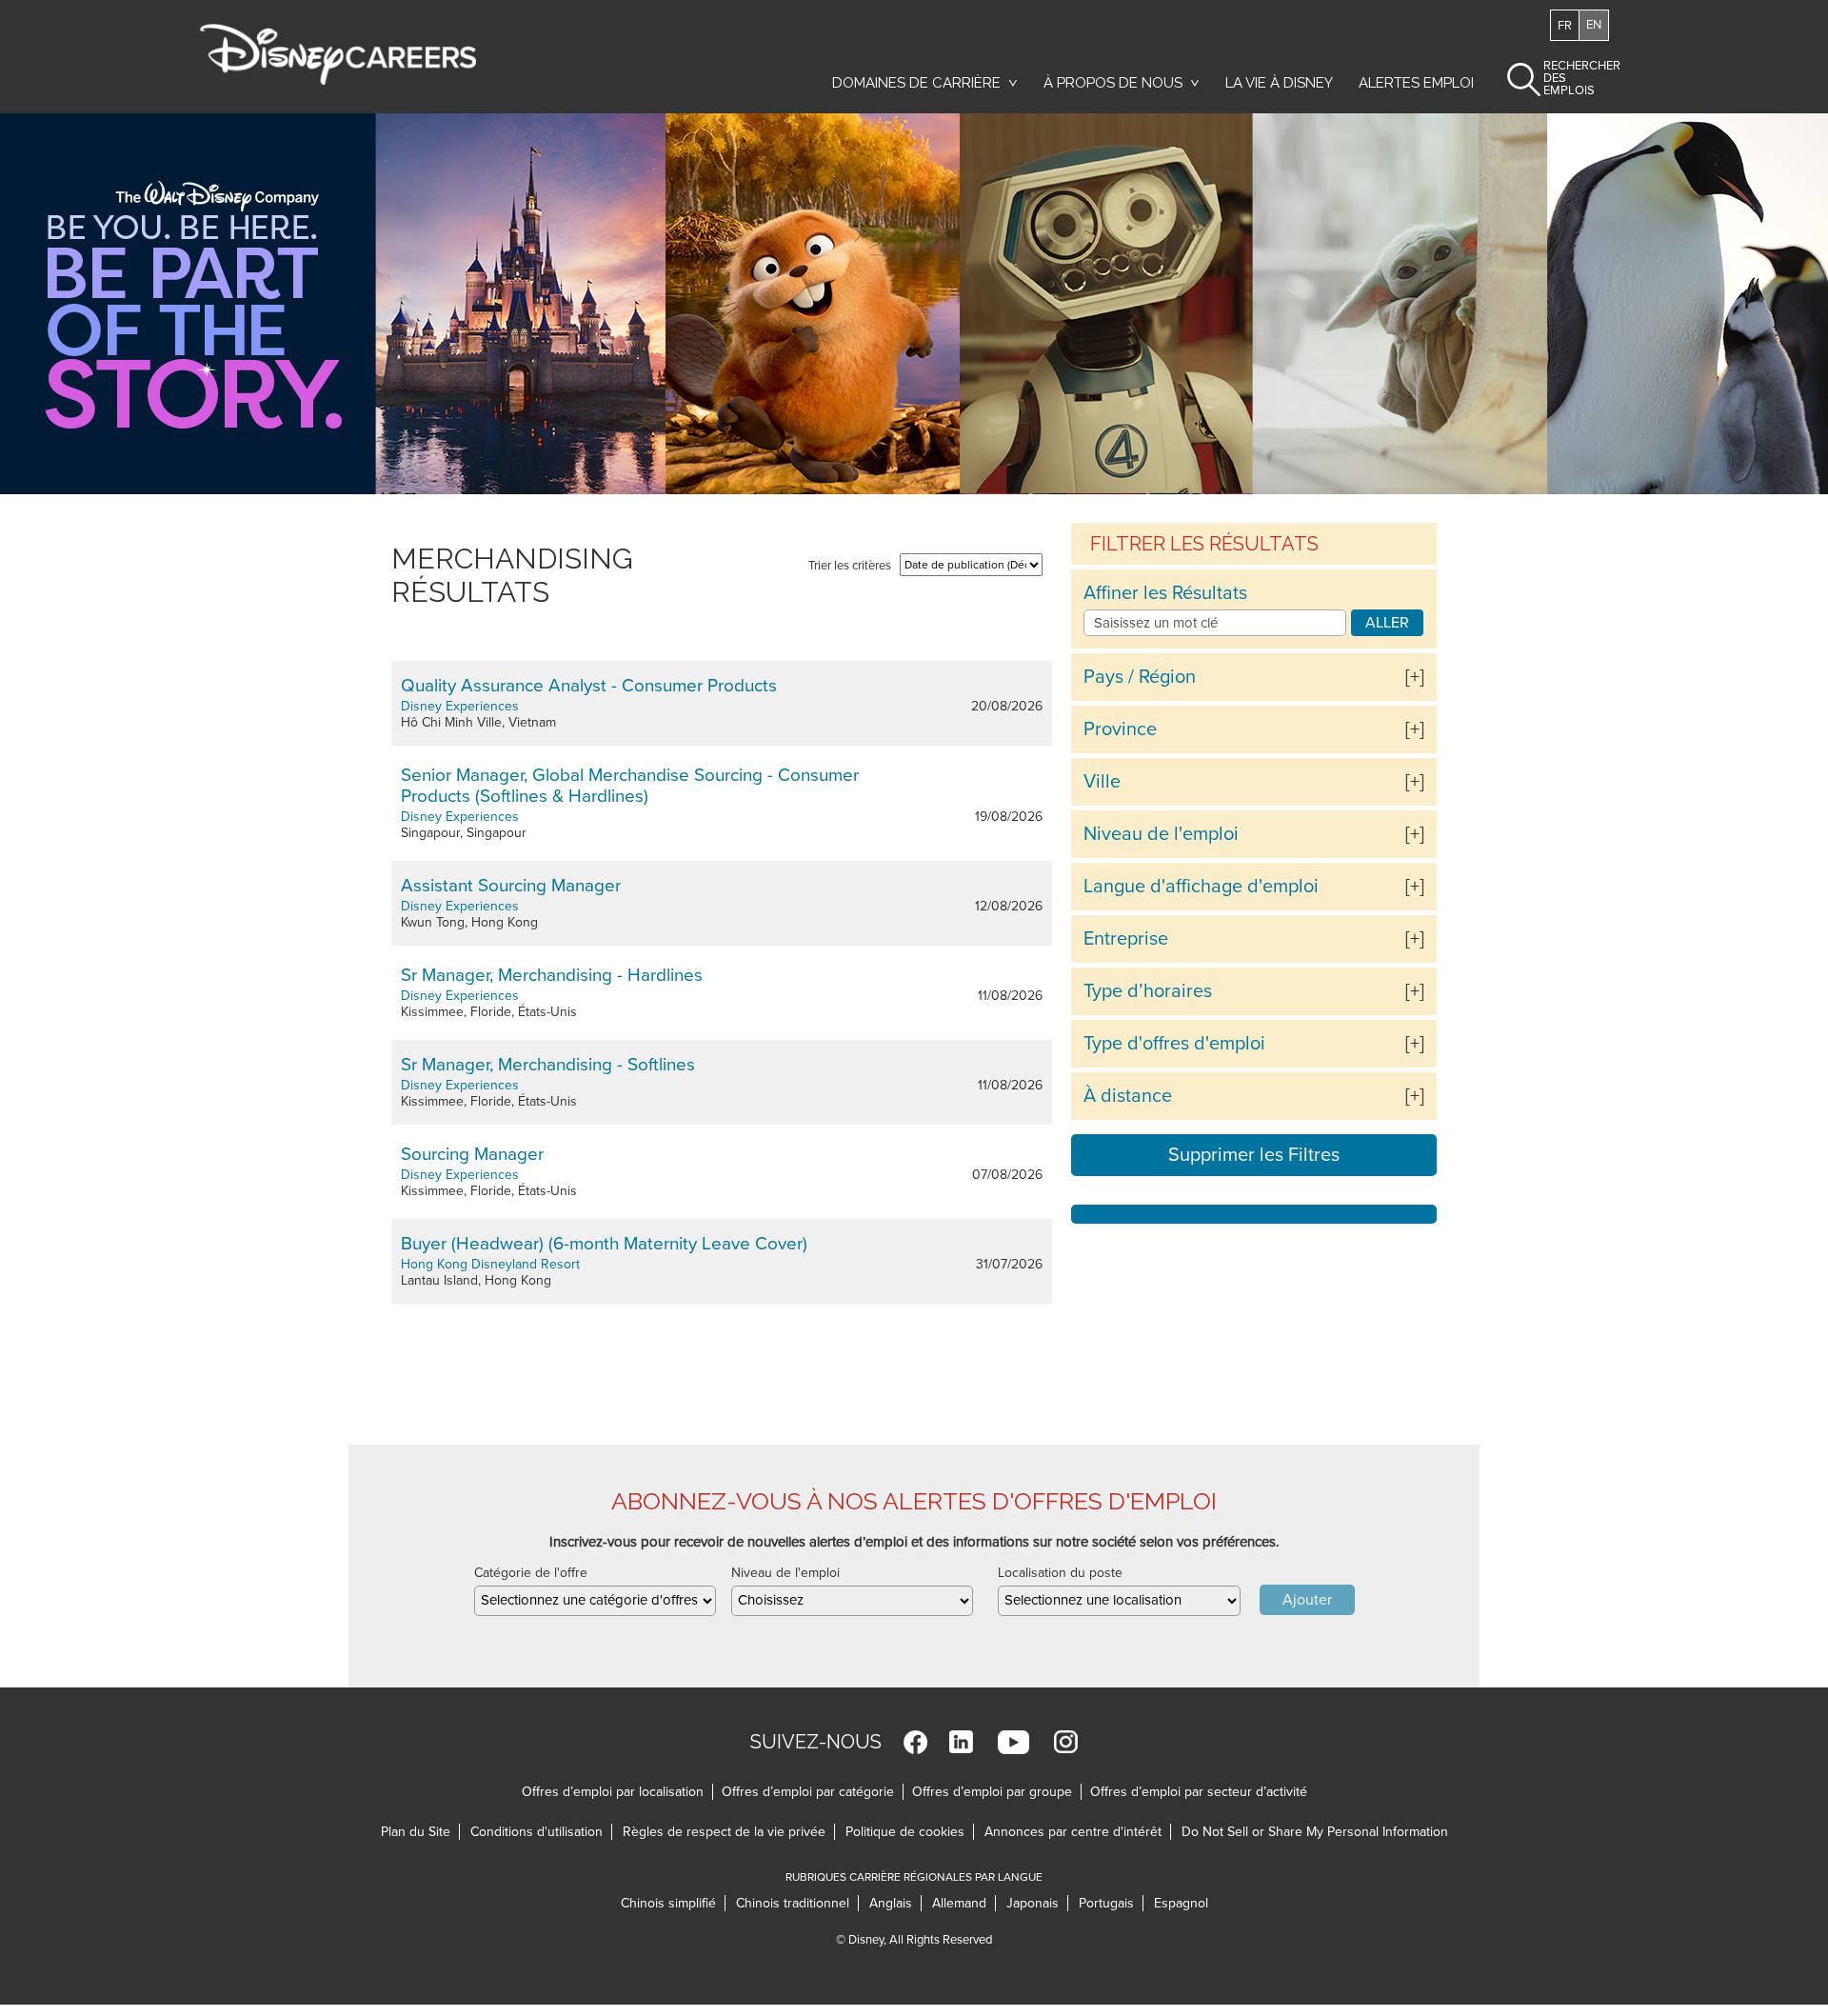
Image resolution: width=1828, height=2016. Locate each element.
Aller (1387, 623)
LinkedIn (961, 1742)
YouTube (1013, 1742)
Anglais (895, 1903)
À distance (1128, 1096)
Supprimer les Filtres (1254, 1155)
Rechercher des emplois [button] (1566, 78)
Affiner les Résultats (1165, 593)
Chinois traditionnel (797, 1903)
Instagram (1066, 1742)
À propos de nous (1113, 83)
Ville (1102, 782)
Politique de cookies (910, 1832)
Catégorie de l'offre (531, 1573)
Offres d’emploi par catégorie (808, 1792)
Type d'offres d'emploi (1174, 1044)
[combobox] (595, 1601)
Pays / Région (1140, 677)
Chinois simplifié (673, 1903)
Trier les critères (850, 566)
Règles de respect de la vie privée (729, 1832)
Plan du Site (416, 1832)
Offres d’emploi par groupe (992, 1792)
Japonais (1037, 1903)
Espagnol (1181, 1903)
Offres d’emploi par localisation (613, 1792)
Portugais (1111, 1903)
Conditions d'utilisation (541, 1832)
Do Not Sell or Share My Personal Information (1315, 1832)
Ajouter (1307, 1600)
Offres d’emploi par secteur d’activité (1199, 1792)
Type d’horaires (1148, 991)
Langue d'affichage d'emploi (1201, 887)
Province (1120, 729)
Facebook (915, 1742)
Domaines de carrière (916, 83)
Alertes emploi (1416, 83)
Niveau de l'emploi (1161, 834)
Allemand (964, 1903)
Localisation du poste (1060, 1573)
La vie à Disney (1282, 83)
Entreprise (1126, 939)
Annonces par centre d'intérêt (1078, 1832)
